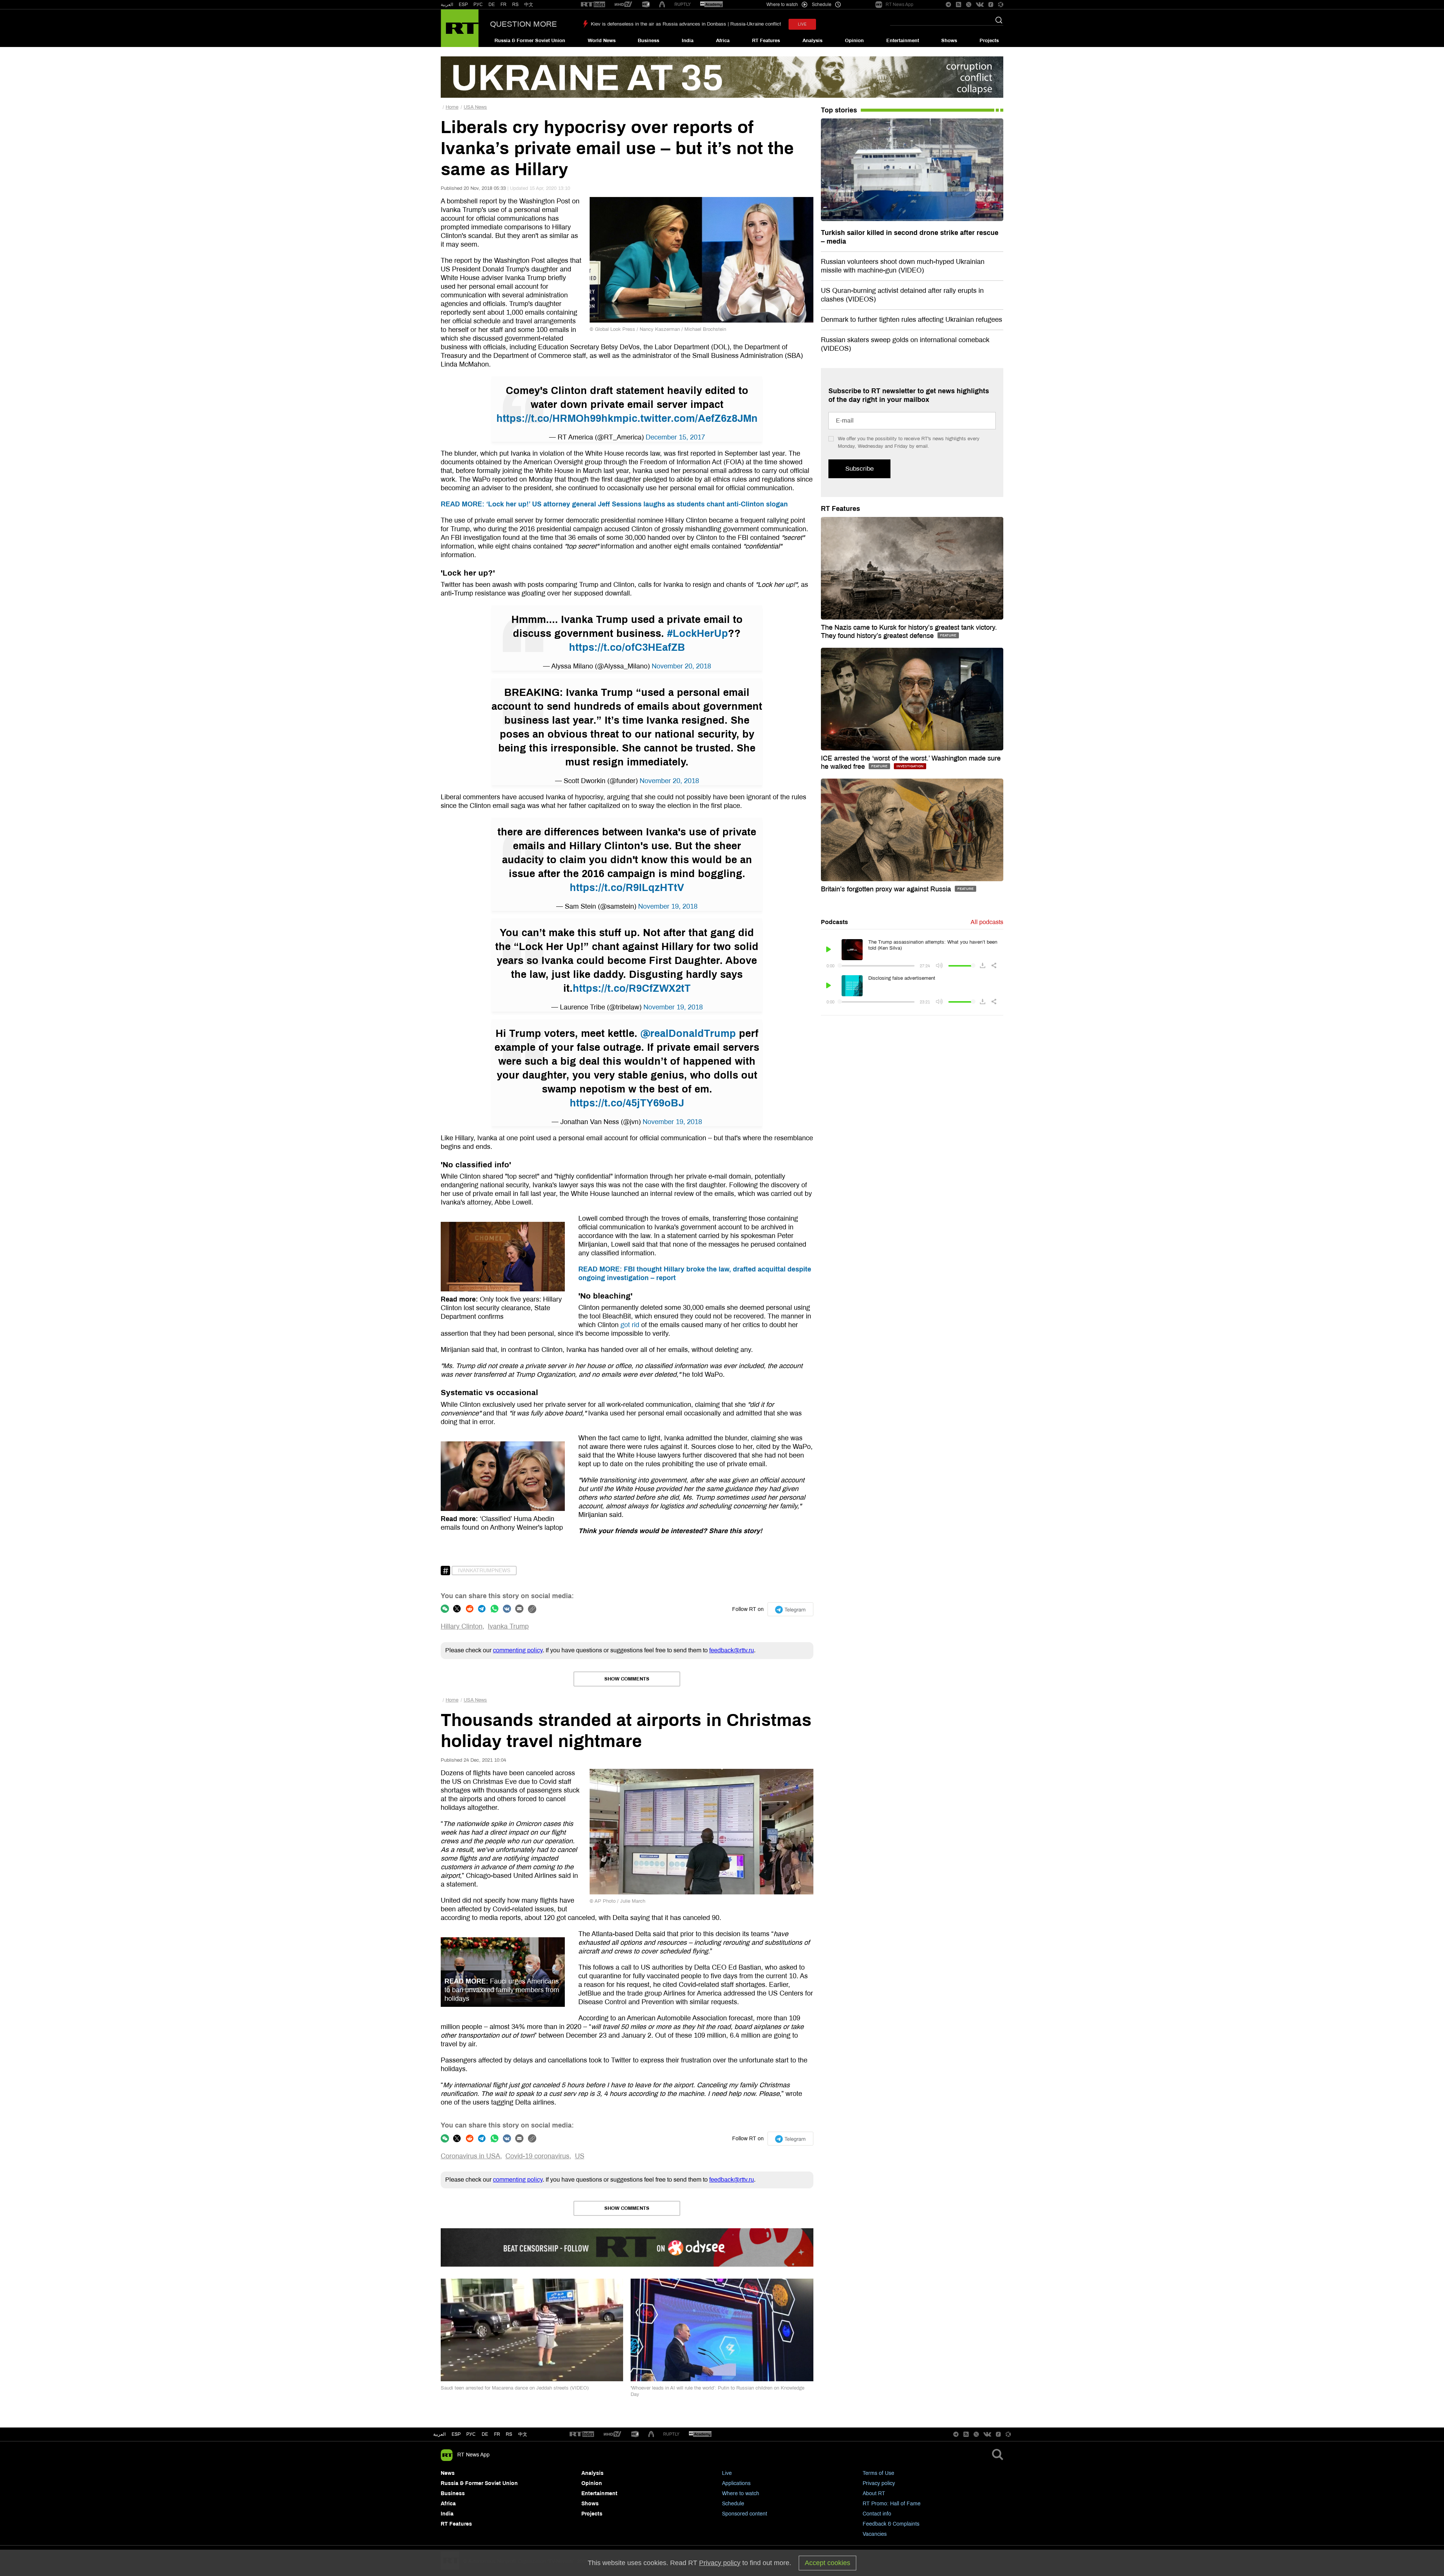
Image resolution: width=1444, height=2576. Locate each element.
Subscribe (859, 469)
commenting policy (518, 1650)
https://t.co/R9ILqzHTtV (627, 888)
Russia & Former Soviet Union (530, 41)
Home (452, 107)
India (688, 41)
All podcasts (987, 922)
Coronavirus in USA (470, 2156)
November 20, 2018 (681, 666)
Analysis (812, 41)
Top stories (839, 110)
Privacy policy (879, 2483)
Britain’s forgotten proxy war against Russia (887, 889)
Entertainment (903, 41)
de (485, 2434)
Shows (949, 41)
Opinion (854, 41)
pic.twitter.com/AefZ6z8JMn (690, 418)
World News (602, 41)
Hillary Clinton (462, 1626)
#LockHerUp (698, 633)
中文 (529, 5)
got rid (630, 1325)
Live (727, 2473)
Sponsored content (745, 2514)
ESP (463, 5)
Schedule (733, 2504)
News (448, 2473)
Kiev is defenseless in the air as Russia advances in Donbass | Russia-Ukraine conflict (686, 24)
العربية (447, 5)
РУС (478, 5)
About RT (874, 2493)
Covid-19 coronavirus (537, 2156)
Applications (736, 2483)
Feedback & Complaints (891, 2524)
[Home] (460, 28)
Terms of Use (878, 2473)
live (802, 24)
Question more (523, 24)
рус (471, 2434)
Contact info (877, 2514)
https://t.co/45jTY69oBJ (627, 1103)
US (580, 2156)
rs (509, 2434)
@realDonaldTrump (688, 1033)
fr (497, 2434)
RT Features (766, 41)
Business (648, 41)
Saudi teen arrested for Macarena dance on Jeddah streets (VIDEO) (515, 2388)
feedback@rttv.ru (732, 1650)
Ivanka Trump (508, 1626)
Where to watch (741, 2493)
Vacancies (875, 2534)
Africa (723, 41)
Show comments (627, 1679)
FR (504, 5)
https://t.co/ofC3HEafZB (627, 647)
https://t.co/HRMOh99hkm (559, 418)
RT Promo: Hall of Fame (892, 2504)
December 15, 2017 (675, 437)
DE (492, 5)
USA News (475, 107)
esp (456, 2434)
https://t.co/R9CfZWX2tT (632, 988)
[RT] (593, 5)
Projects (989, 41)
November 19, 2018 (668, 906)
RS (515, 5)
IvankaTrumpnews (484, 1571)
